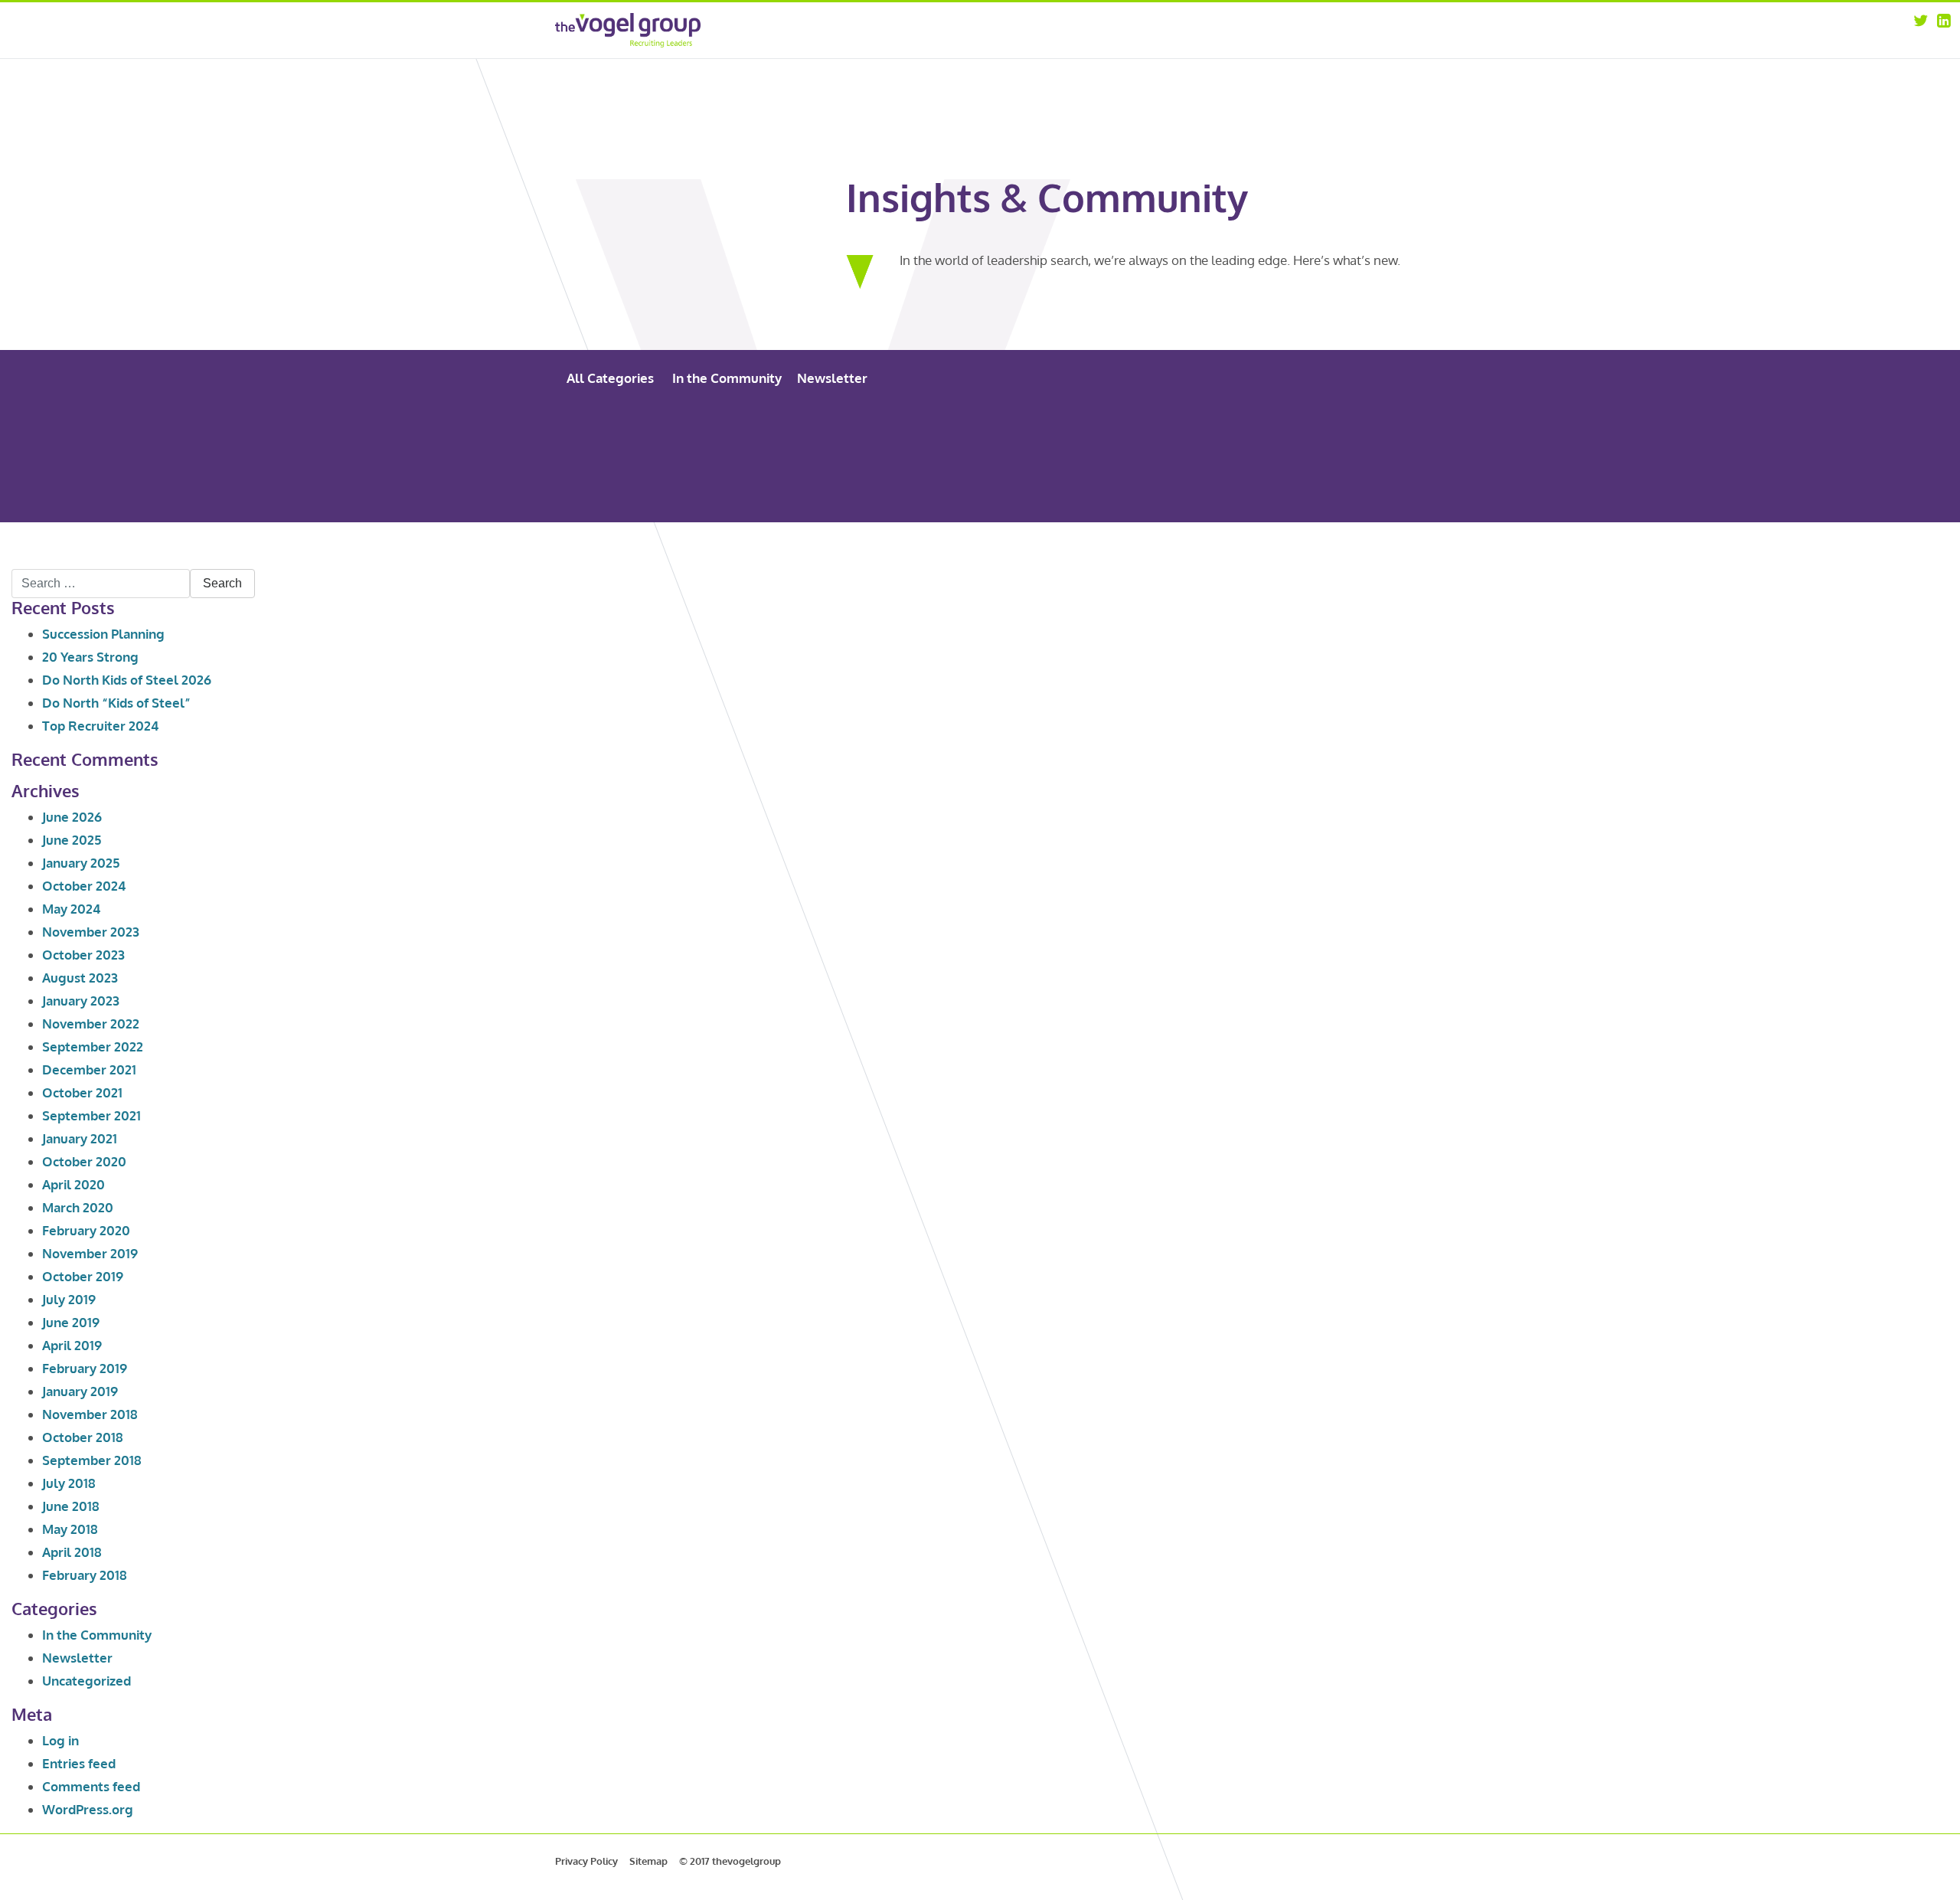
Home (1073, 29)
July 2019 (69, 1299)
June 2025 (72, 840)
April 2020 (73, 1184)
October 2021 (82, 1092)
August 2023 (80, 978)
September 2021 (91, 1115)
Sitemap (648, 1861)
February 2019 (85, 1368)
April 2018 (72, 1552)
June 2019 (71, 1322)
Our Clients (1198, 69)
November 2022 (91, 1024)
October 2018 (83, 1437)
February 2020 (86, 1230)
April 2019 (72, 1345)
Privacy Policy (586, 1861)
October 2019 (83, 1276)
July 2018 (69, 1483)
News (1300, 49)
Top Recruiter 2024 (100, 726)
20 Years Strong (90, 657)
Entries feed (79, 1763)
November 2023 (91, 932)
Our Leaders (1200, 49)
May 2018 (70, 1529)
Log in (60, 1740)
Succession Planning (103, 634)
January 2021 (80, 1138)
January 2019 (80, 1391)
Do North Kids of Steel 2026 (127, 680)
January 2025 (81, 863)
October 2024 (84, 886)
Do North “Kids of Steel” (116, 703)
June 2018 (71, 1506)
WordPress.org (88, 1809)
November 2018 (90, 1414)
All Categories (610, 378)
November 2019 (90, 1253)
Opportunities (1321, 29)
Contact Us (1313, 69)
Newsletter (832, 378)
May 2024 (71, 909)
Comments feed (91, 1786)
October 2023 (83, 955)
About (1186, 29)
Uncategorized (87, 1681)
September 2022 (93, 1046)
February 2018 (85, 1575)
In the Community (727, 378)
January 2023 (81, 1001)
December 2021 (89, 1069)
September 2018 (92, 1460)
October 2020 (84, 1161)
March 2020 (78, 1207)
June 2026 (72, 817)
